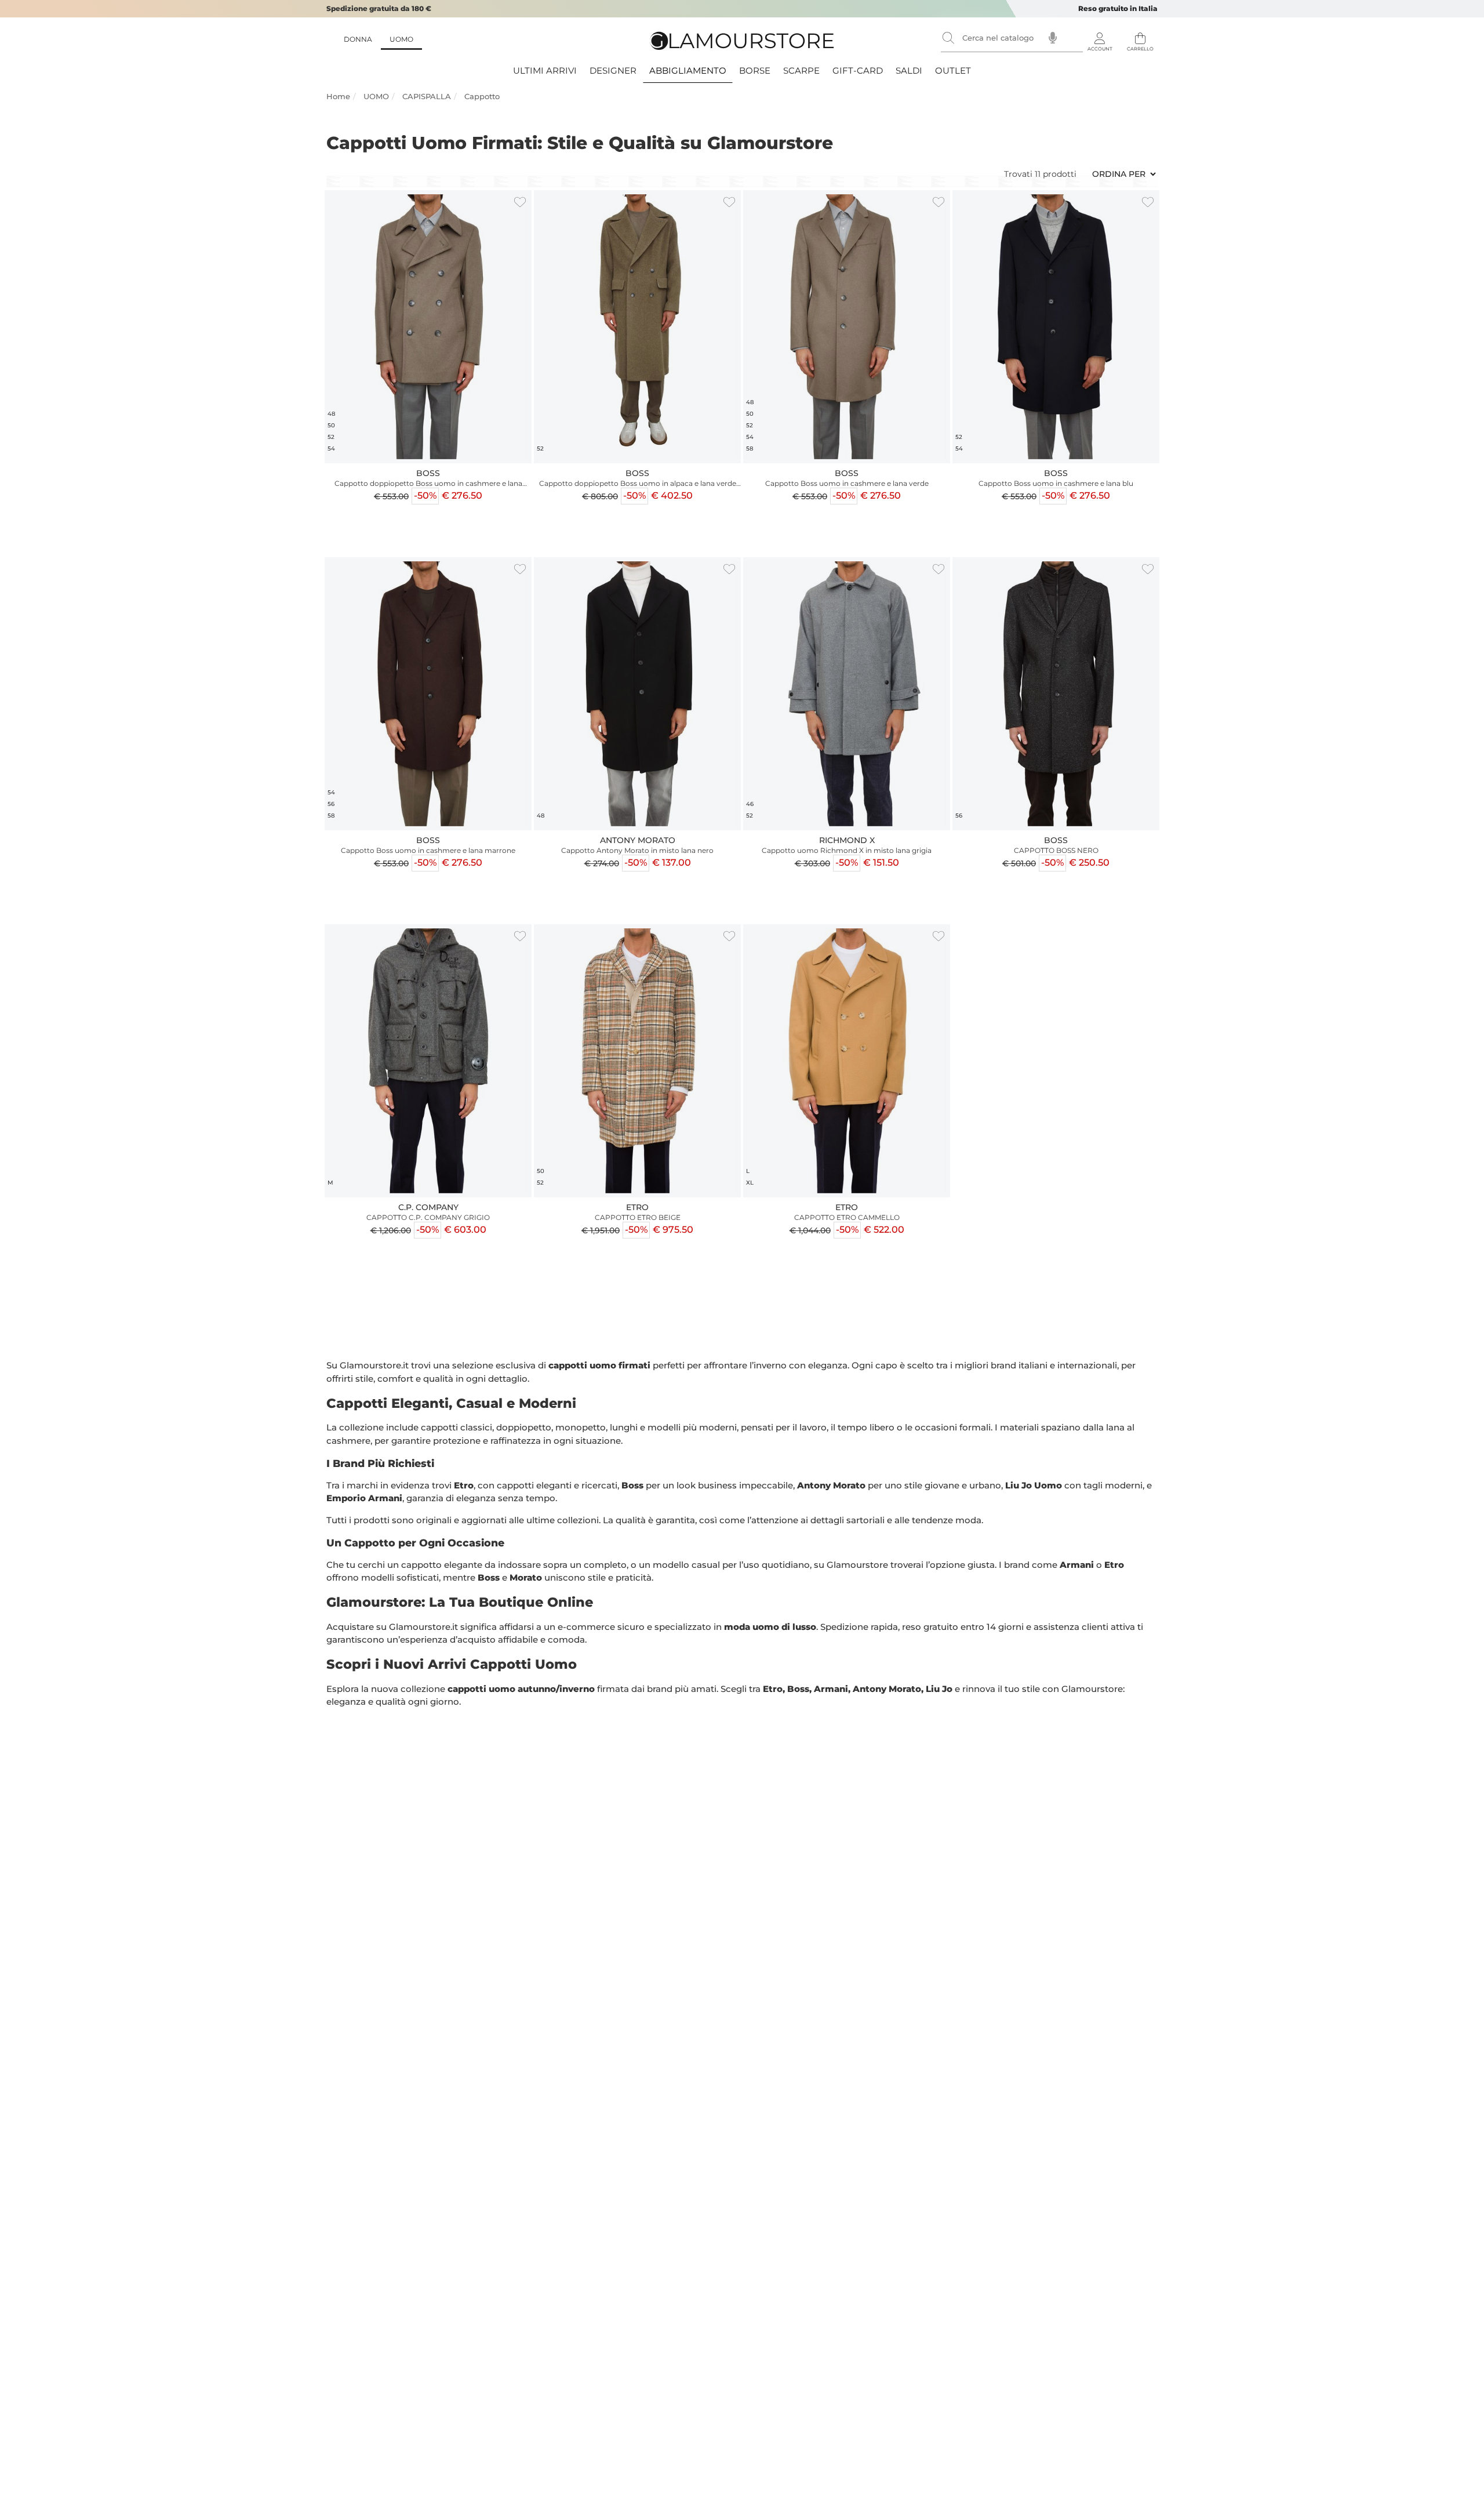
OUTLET (953, 70)
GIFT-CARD (858, 70)
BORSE (755, 70)
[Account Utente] (1100, 35)
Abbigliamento (688, 70)
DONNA (358, 39)
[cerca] (948, 38)
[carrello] (1140, 35)
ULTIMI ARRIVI (545, 70)
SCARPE (801, 70)
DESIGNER (613, 70)
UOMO (401, 39)
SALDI (909, 70)
